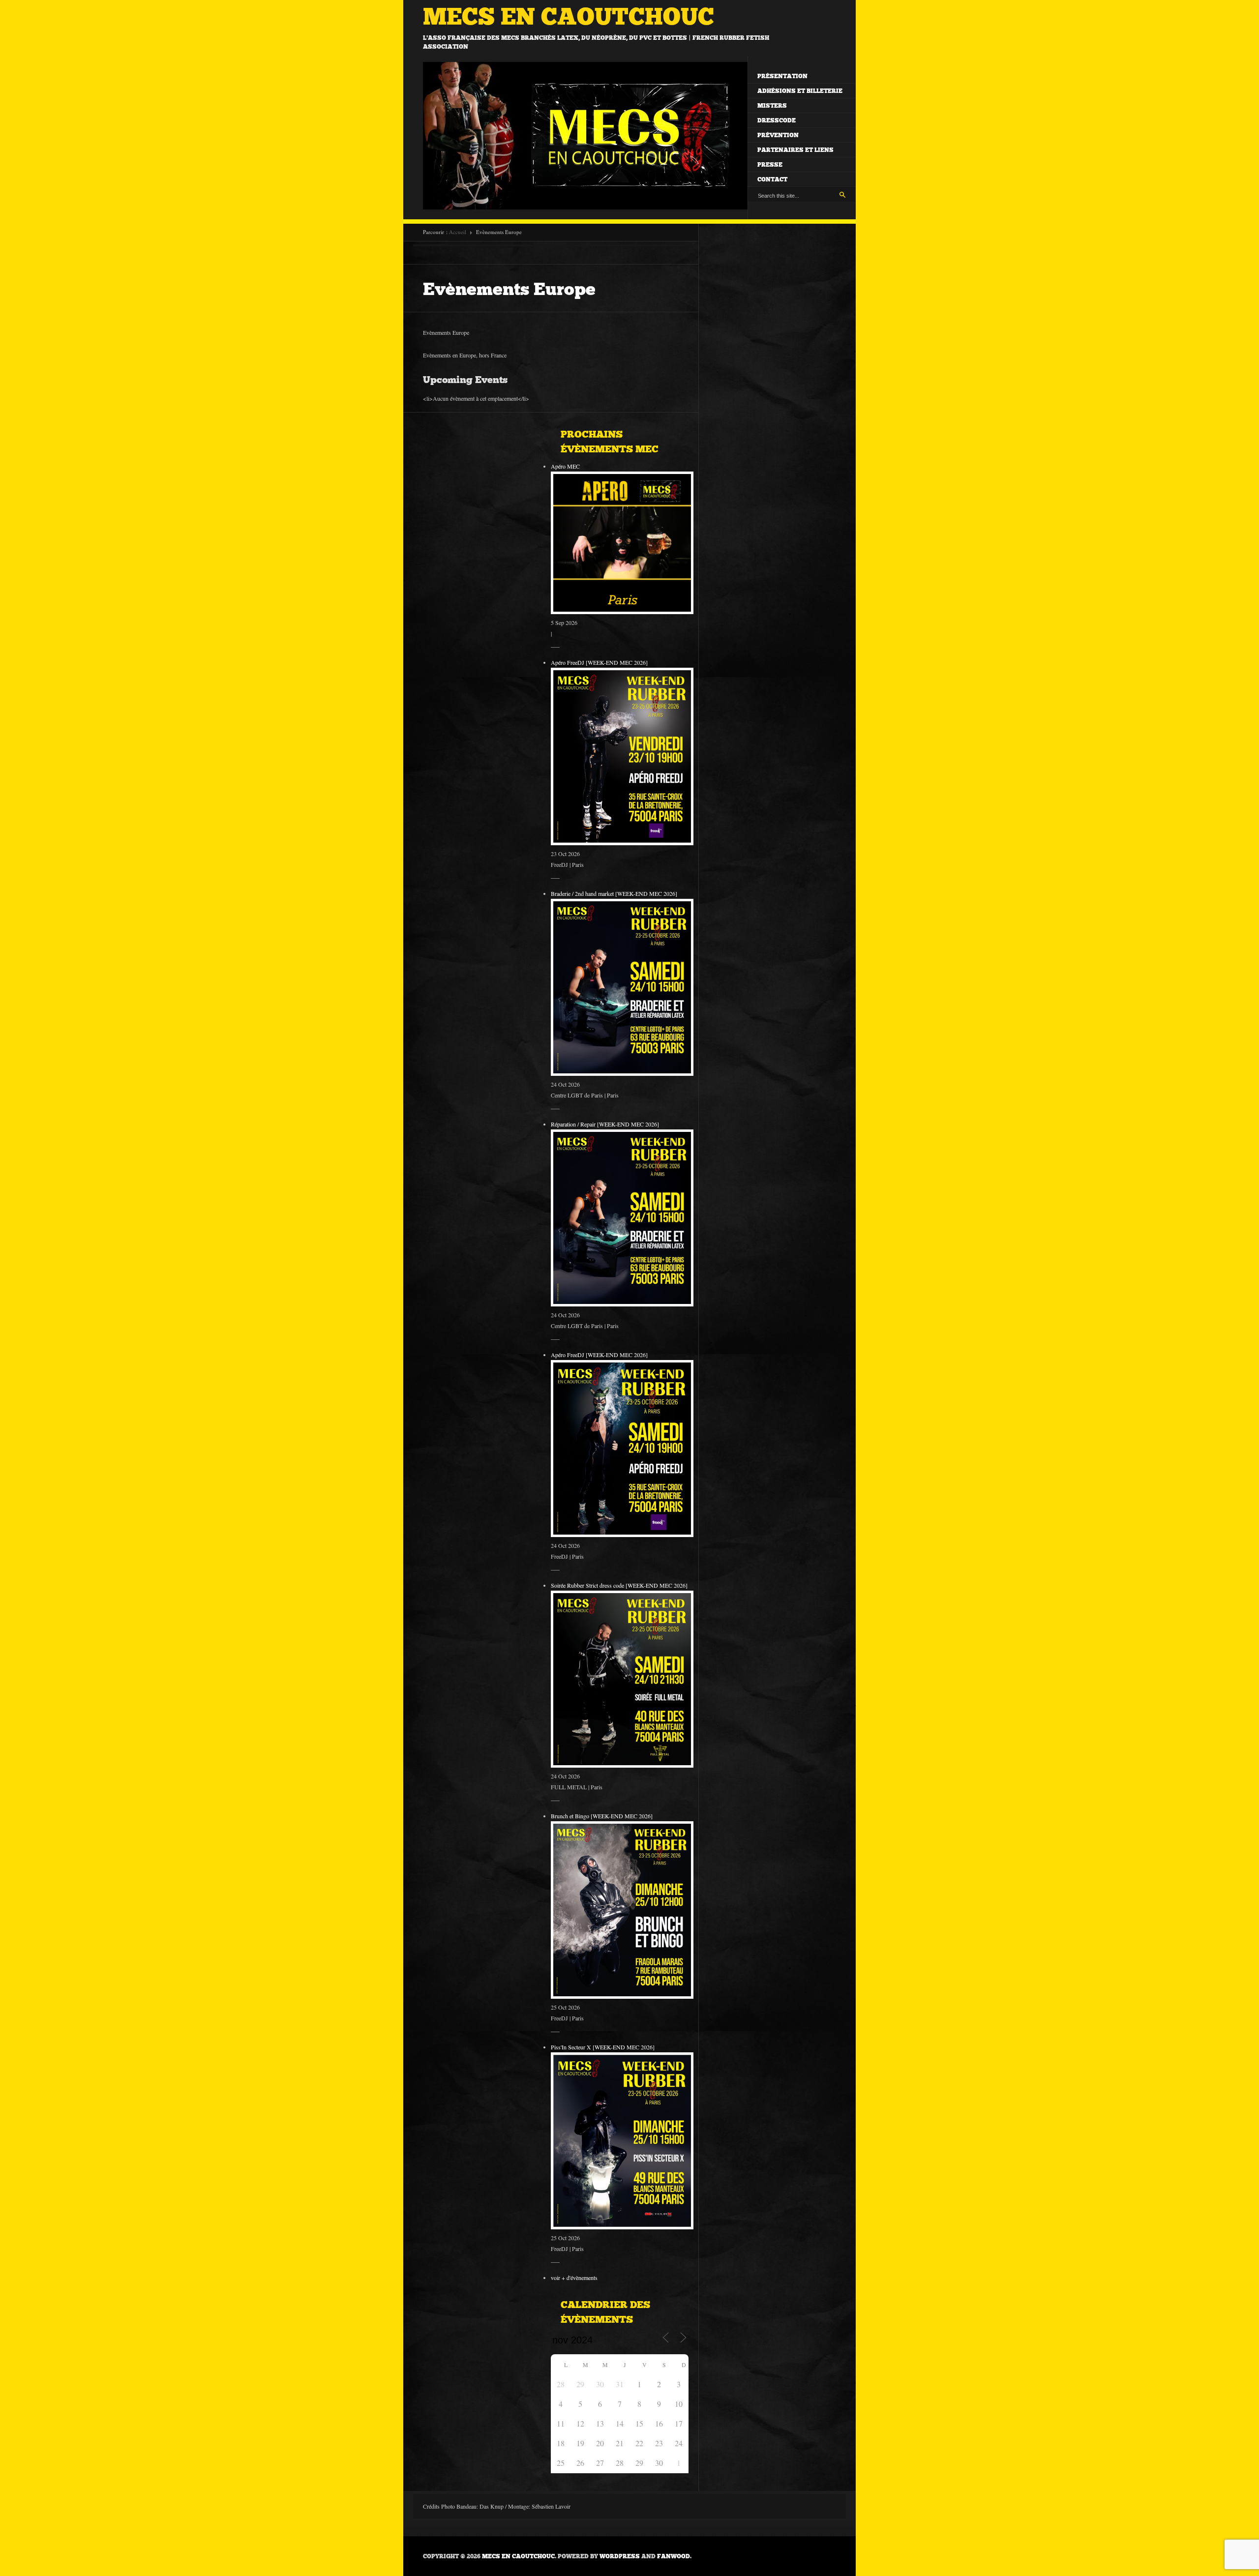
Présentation (782, 76)
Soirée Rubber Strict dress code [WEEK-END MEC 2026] (619, 1585)
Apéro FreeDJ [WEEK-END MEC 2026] (599, 662)
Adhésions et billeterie (800, 91)
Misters (772, 106)
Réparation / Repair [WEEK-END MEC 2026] (605, 1124)
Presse (770, 165)
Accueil (458, 232)
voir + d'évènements (574, 2278)
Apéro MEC (565, 466)
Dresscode (777, 120)
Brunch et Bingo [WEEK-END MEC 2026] (602, 1816)
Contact (772, 179)
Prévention (778, 135)
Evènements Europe (509, 289)
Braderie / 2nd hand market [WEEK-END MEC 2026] (614, 893)
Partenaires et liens (795, 150)
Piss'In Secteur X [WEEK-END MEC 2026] (603, 2047)
